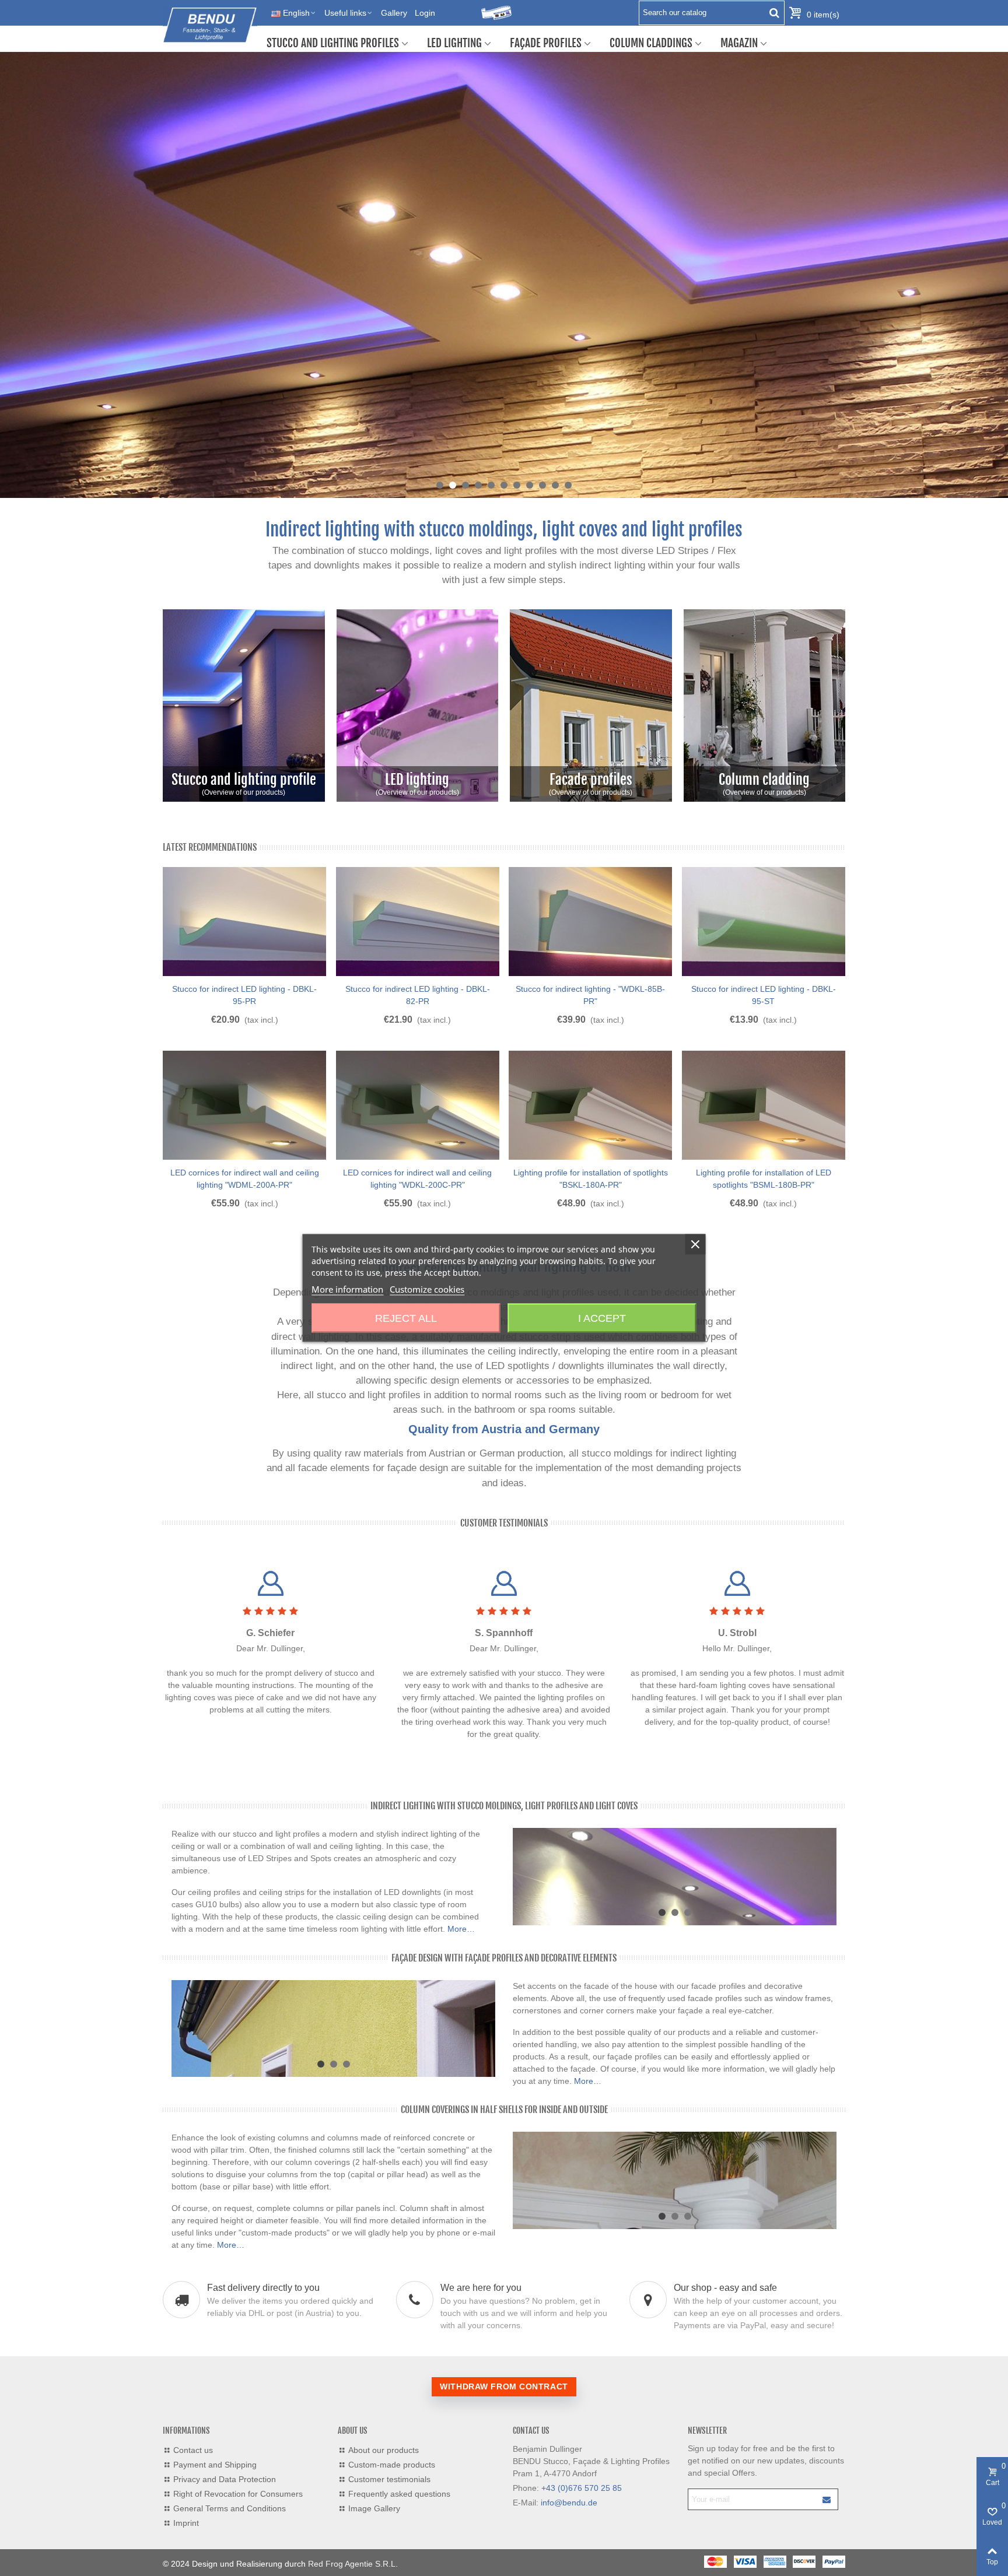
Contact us (193, 2450)
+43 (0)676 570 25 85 (582, 2488)
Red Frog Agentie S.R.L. (353, 2564)
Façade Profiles (546, 43)
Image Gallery (374, 2508)
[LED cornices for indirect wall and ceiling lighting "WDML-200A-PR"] (244, 1105)
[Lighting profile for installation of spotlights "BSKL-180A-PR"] (590, 1105)
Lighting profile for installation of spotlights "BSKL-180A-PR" (591, 1179)
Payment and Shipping (215, 2465)
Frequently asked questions (399, 2494)
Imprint (186, 2523)
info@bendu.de (569, 2503)
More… (461, 1929)
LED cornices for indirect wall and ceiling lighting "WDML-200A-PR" (245, 1179)
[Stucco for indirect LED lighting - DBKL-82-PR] (418, 922)
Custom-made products (392, 2465)
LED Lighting (454, 43)
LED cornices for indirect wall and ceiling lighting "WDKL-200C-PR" (417, 1179)
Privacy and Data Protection (225, 2479)
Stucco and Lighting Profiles (333, 43)
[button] (440, 485)
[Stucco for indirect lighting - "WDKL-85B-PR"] (590, 922)
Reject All (406, 1318)
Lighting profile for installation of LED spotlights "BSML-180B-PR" (764, 1179)
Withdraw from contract (504, 2387)
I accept (602, 1318)
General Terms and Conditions (230, 2508)
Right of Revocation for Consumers (238, 2494)
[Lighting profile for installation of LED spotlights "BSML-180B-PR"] (764, 1105)
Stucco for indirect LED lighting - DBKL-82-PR (418, 995)
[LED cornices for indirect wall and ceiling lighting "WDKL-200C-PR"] (418, 1105)
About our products (384, 2450)
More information (347, 1289)
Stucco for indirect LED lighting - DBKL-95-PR (244, 995)
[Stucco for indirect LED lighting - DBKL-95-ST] (764, 922)
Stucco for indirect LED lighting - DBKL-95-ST (764, 995)
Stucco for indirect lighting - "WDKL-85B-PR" (590, 995)
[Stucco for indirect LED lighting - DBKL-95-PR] (244, 922)
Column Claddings (651, 43)
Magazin (739, 43)
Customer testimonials (504, 1523)
